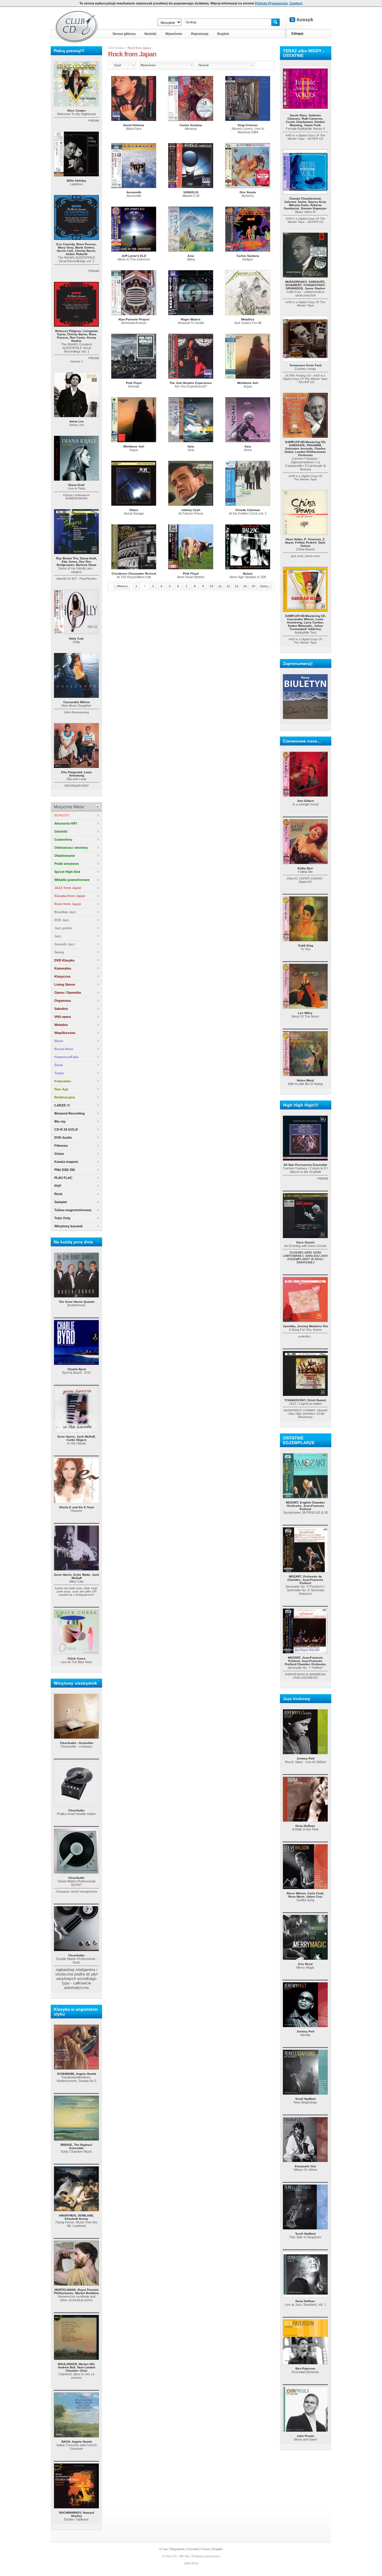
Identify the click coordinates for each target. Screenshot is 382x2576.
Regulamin (178, 2549)
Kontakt (193, 2549)
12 (228, 586)
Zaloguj (297, 33)
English (218, 2549)
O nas (164, 2549)
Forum (205, 2549)
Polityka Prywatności (271, 3)
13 (237, 586)
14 (245, 586)
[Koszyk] (306, 20)
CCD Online (116, 48)
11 (220, 586)
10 (212, 586)
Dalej (264, 586)
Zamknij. (296, 3)
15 (253, 586)
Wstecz (123, 586)
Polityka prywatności (206, 2556)
